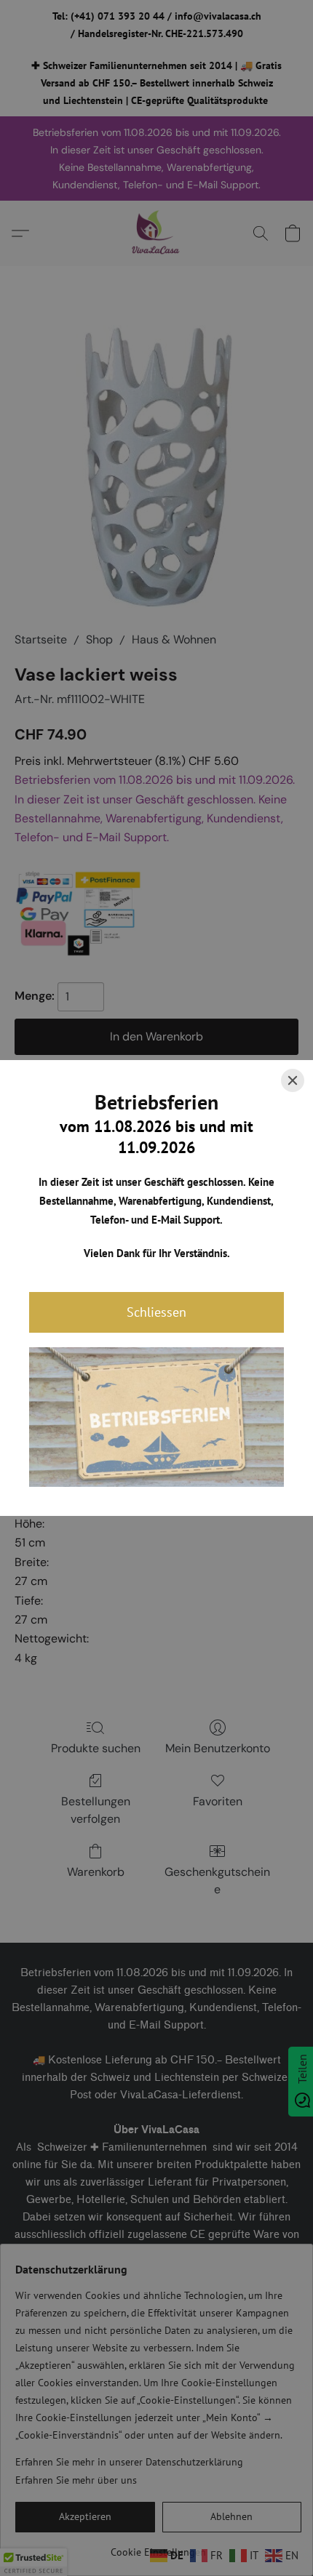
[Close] (293, 1080)
